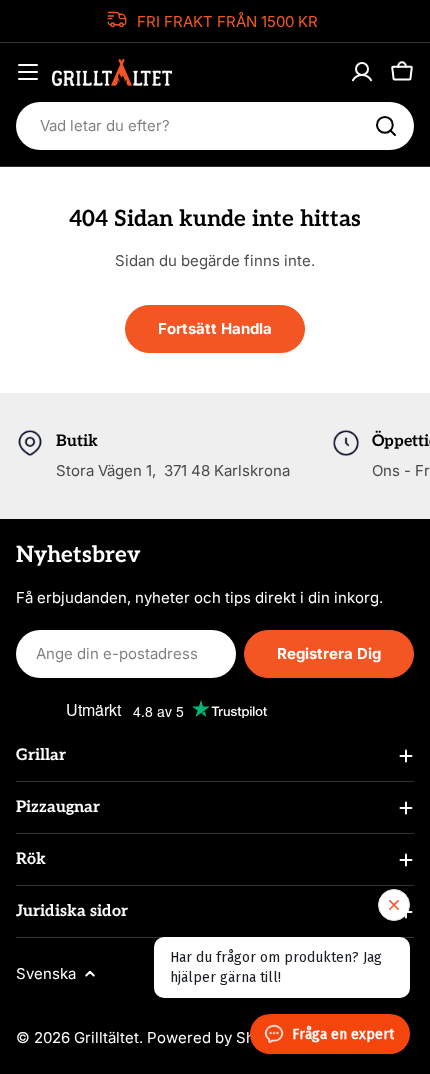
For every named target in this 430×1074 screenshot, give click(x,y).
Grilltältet (106, 1037)
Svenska (46, 973)
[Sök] (386, 126)
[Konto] (362, 72)
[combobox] (215, 126)
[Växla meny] (28, 72)
